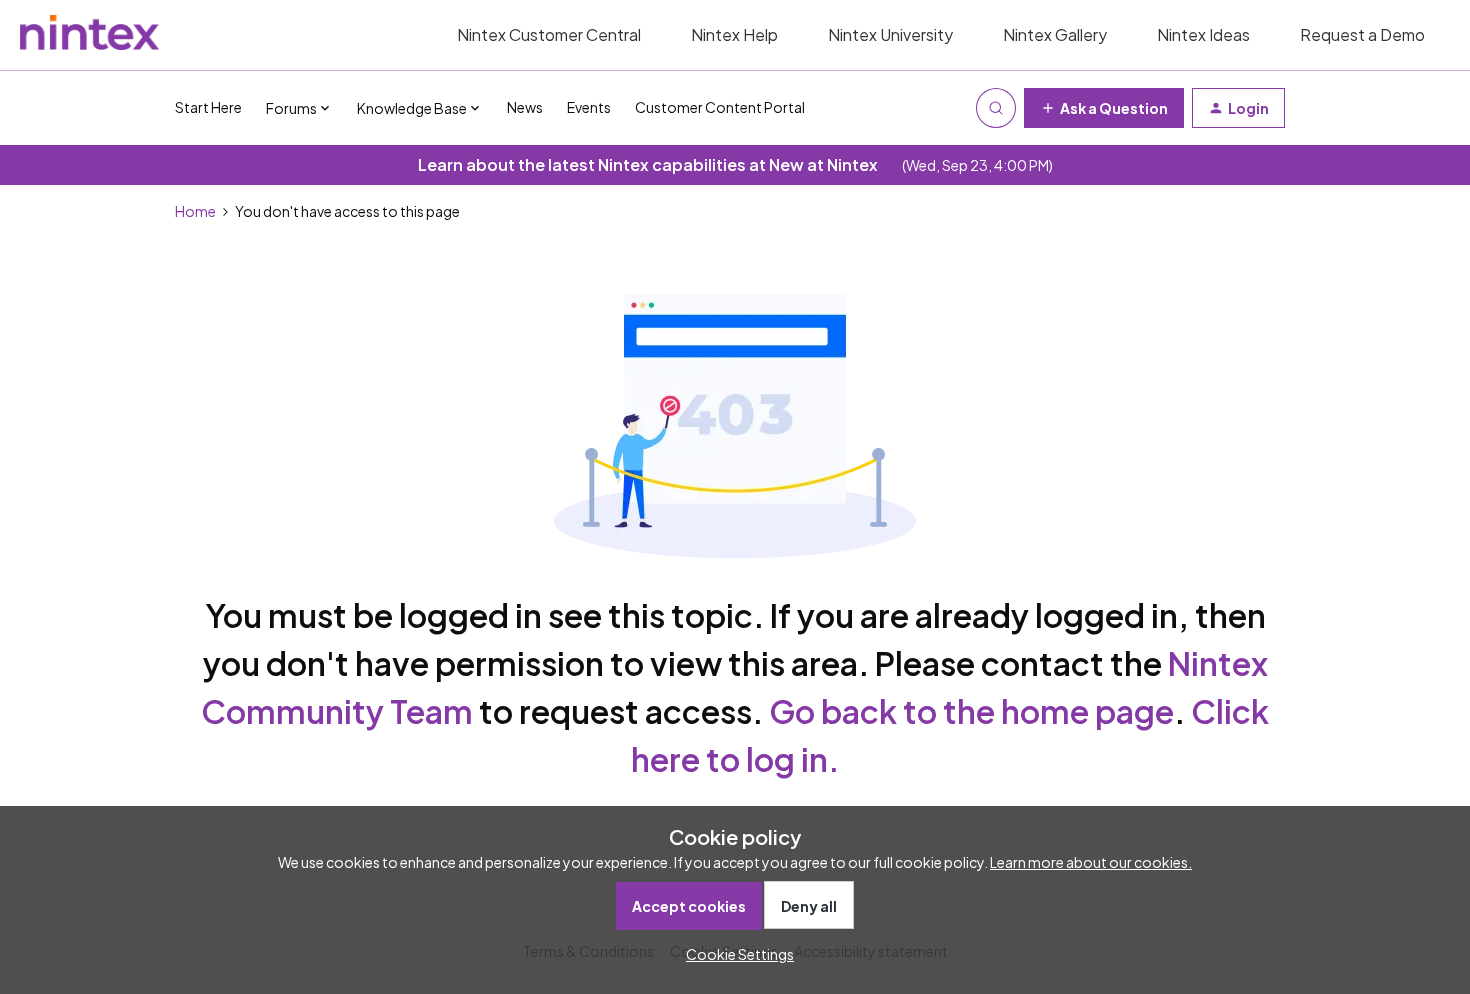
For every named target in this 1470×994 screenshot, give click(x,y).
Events (589, 107)
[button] (1104, 108)
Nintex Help (734, 34)
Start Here (208, 107)
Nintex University (890, 34)
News (525, 107)
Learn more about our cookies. (1091, 862)
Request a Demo (1362, 34)
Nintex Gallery (1055, 34)
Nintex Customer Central (549, 34)
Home (195, 211)
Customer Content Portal (720, 107)
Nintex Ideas (1203, 34)
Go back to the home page (971, 711)
